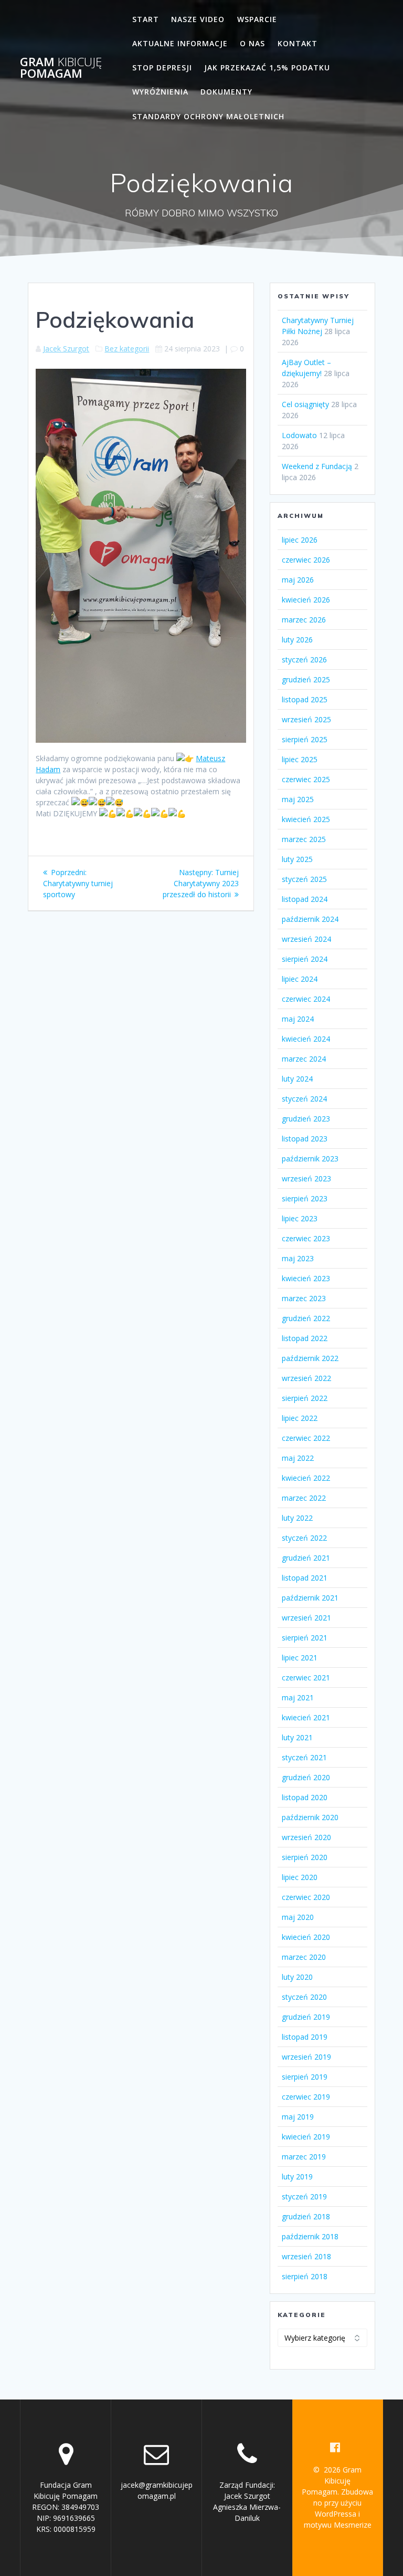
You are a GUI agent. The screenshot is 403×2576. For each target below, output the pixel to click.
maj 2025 (298, 799)
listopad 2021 (305, 1578)
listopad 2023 (305, 1139)
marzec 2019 (304, 2157)
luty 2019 (297, 2177)
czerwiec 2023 (306, 1238)
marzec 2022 (304, 1498)
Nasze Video (198, 19)
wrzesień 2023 (306, 1178)
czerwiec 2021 (306, 1677)
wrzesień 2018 (306, 2256)
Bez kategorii (127, 349)
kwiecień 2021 (306, 1717)
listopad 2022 (305, 1338)
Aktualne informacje (180, 43)
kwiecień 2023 (306, 1278)
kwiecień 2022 (306, 1478)
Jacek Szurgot (66, 349)
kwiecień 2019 (306, 2137)
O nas (252, 43)
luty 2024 (297, 1079)
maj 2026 (298, 580)
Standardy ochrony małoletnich (208, 116)
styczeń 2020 (304, 1997)
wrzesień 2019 (306, 2057)
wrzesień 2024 (306, 939)
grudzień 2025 (306, 679)
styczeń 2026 (304, 659)
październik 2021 (310, 1598)
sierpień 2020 (305, 1857)
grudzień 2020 (306, 1777)
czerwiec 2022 (306, 1438)
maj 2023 (298, 1258)
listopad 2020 (305, 1797)
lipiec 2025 (300, 759)
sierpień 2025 (305, 739)
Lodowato (299, 435)
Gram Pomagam (61, 68)
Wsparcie (257, 19)
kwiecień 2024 (306, 1039)
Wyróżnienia (160, 92)
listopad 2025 (305, 699)
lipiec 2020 (300, 1877)
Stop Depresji (162, 67)
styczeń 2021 (304, 1757)
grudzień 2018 (306, 2216)
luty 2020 (297, 1977)
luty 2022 (297, 1518)
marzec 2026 (304, 620)
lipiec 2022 (300, 1418)
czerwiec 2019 (306, 2097)
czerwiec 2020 (306, 1897)
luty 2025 (297, 859)
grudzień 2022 (306, 1318)
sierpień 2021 (305, 1638)
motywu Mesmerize (338, 2525)
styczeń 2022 (304, 1538)
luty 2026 (297, 640)
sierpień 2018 (305, 2276)
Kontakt (298, 43)
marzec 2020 (304, 1957)
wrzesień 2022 (306, 1378)
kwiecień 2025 (306, 819)
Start (146, 19)
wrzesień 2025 (306, 719)
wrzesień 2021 (306, 1618)
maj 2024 (298, 1019)
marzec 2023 (304, 1298)
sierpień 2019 (305, 2077)
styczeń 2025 (304, 879)
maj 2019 (298, 2117)
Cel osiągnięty (305, 404)
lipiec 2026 (300, 540)
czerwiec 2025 (306, 779)
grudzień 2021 (306, 1558)
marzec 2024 (304, 1059)
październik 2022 (310, 1358)
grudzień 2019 (306, 2017)
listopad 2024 (305, 899)
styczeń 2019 (304, 2196)
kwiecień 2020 (306, 1937)
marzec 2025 (304, 839)
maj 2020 (298, 1917)
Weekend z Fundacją (317, 466)
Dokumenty (226, 92)
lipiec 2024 (300, 979)
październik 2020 (310, 1817)
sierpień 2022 (305, 1398)
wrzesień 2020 (306, 1837)
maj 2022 (298, 1458)
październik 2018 (310, 2236)
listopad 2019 (305, 2037)
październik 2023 (310, 1159)
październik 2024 (310, 919)
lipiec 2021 (300, 1658)
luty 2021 (297, 1737)
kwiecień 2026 (306, 600)
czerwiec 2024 (306, 999)
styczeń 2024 (304, 1099)
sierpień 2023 (305, 1198)
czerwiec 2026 (306, 560)
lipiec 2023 (300, 1218)
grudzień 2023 (306, 1119)
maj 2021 (298, 1697)
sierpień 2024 (305, 959)
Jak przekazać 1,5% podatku (267, 67)
